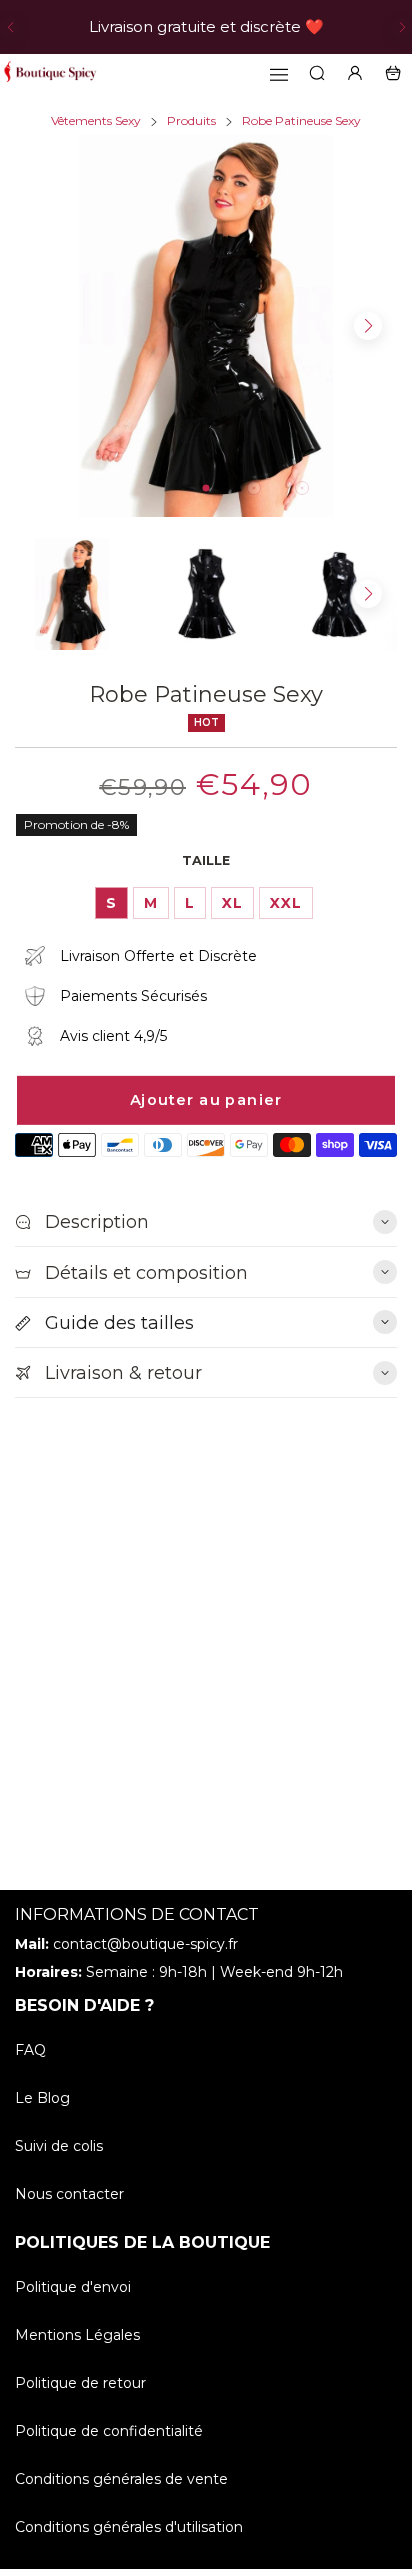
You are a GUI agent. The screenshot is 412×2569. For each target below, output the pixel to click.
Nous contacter (69, 2194)
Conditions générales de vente (121, 2479)
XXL (286, 903)
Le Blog (42, 2098)
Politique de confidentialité (109, 2431)
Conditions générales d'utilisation (129, 2527)
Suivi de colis (59, 2146)
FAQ (30, 2050)
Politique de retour (80, 2383)
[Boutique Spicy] (50, 73)
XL (232, 903)
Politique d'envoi (73, 2287)
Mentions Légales (77, 2335)
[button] (10, 27)
